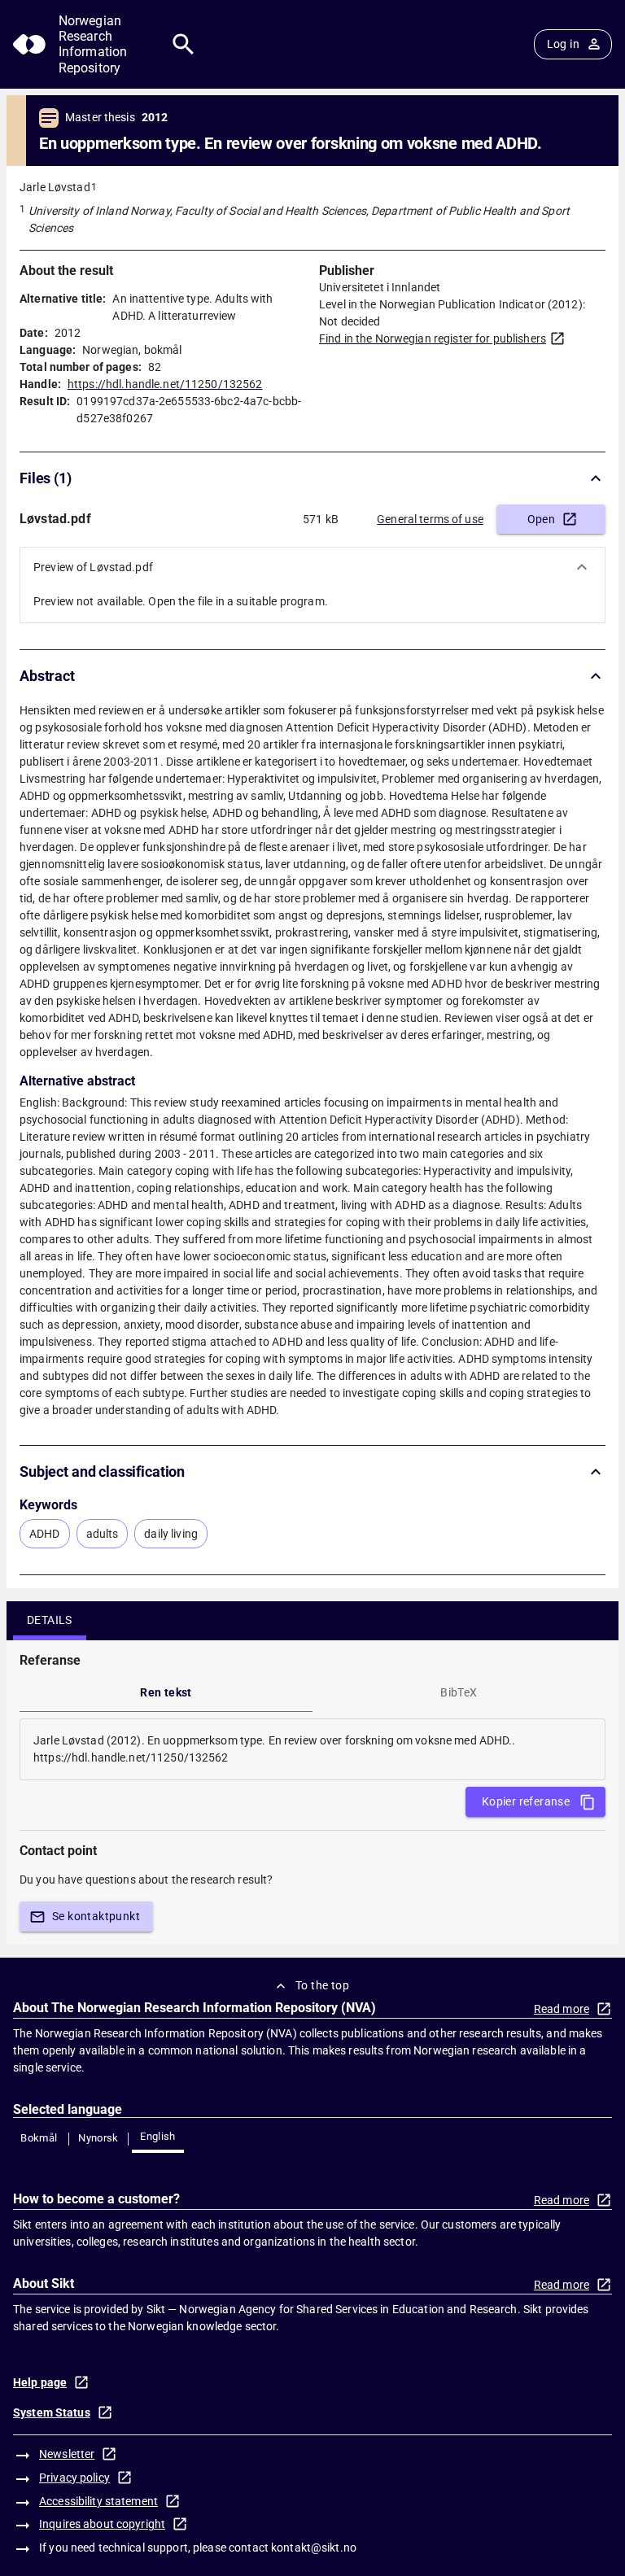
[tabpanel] (312, 1749)
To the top (322, 1985)
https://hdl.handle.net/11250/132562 (165, 384)
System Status (52, 2412)
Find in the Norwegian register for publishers (433, 338)
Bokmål (39, 2138)
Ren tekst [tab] (166, 1692)
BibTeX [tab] (459, 1692)
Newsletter (67, 2454)
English (158, 2136)
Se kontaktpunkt (96, 1916)
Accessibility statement (98, 2501)
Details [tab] (50, 1620)
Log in (563, 44)
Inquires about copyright (102, 2524)
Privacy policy (74, 2478)
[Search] (184, 44)
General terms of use (430, 519)
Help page (40, 2382)
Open (542, 519)
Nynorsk (98, 2138)
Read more (562, 2009)
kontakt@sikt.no (314, 2548)
